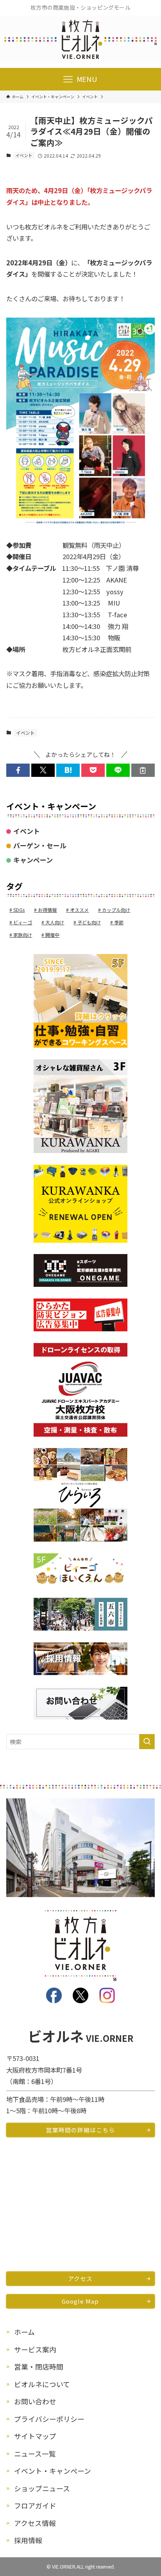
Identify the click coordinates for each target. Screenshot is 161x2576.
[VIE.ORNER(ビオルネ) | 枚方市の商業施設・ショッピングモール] (80, 40)
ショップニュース (42, 2488)
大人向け (55, 922)
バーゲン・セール (40, 845)
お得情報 (47, 910)
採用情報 (28, 2540)
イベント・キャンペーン (53, 2471)
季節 (119, 922)
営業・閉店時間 (39, 2366)
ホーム (24, 2332)
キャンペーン (33, 860)
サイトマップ (35, 2436)
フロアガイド (35, 2505)
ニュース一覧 (35, 2453)
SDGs (19, 910)
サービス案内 (35, 2349)
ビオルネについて (42, 2384)
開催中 (52, 935)
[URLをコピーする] (143, 770)
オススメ (79, 910)
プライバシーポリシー (49, 2419)
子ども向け (89, 922)
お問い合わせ (35, 2401)
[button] (18, 770)
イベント (24, 155)
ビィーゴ (23, 922)
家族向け (23, 935)
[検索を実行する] (147, 1742)
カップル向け (116, 910)
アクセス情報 (35, 2523)
